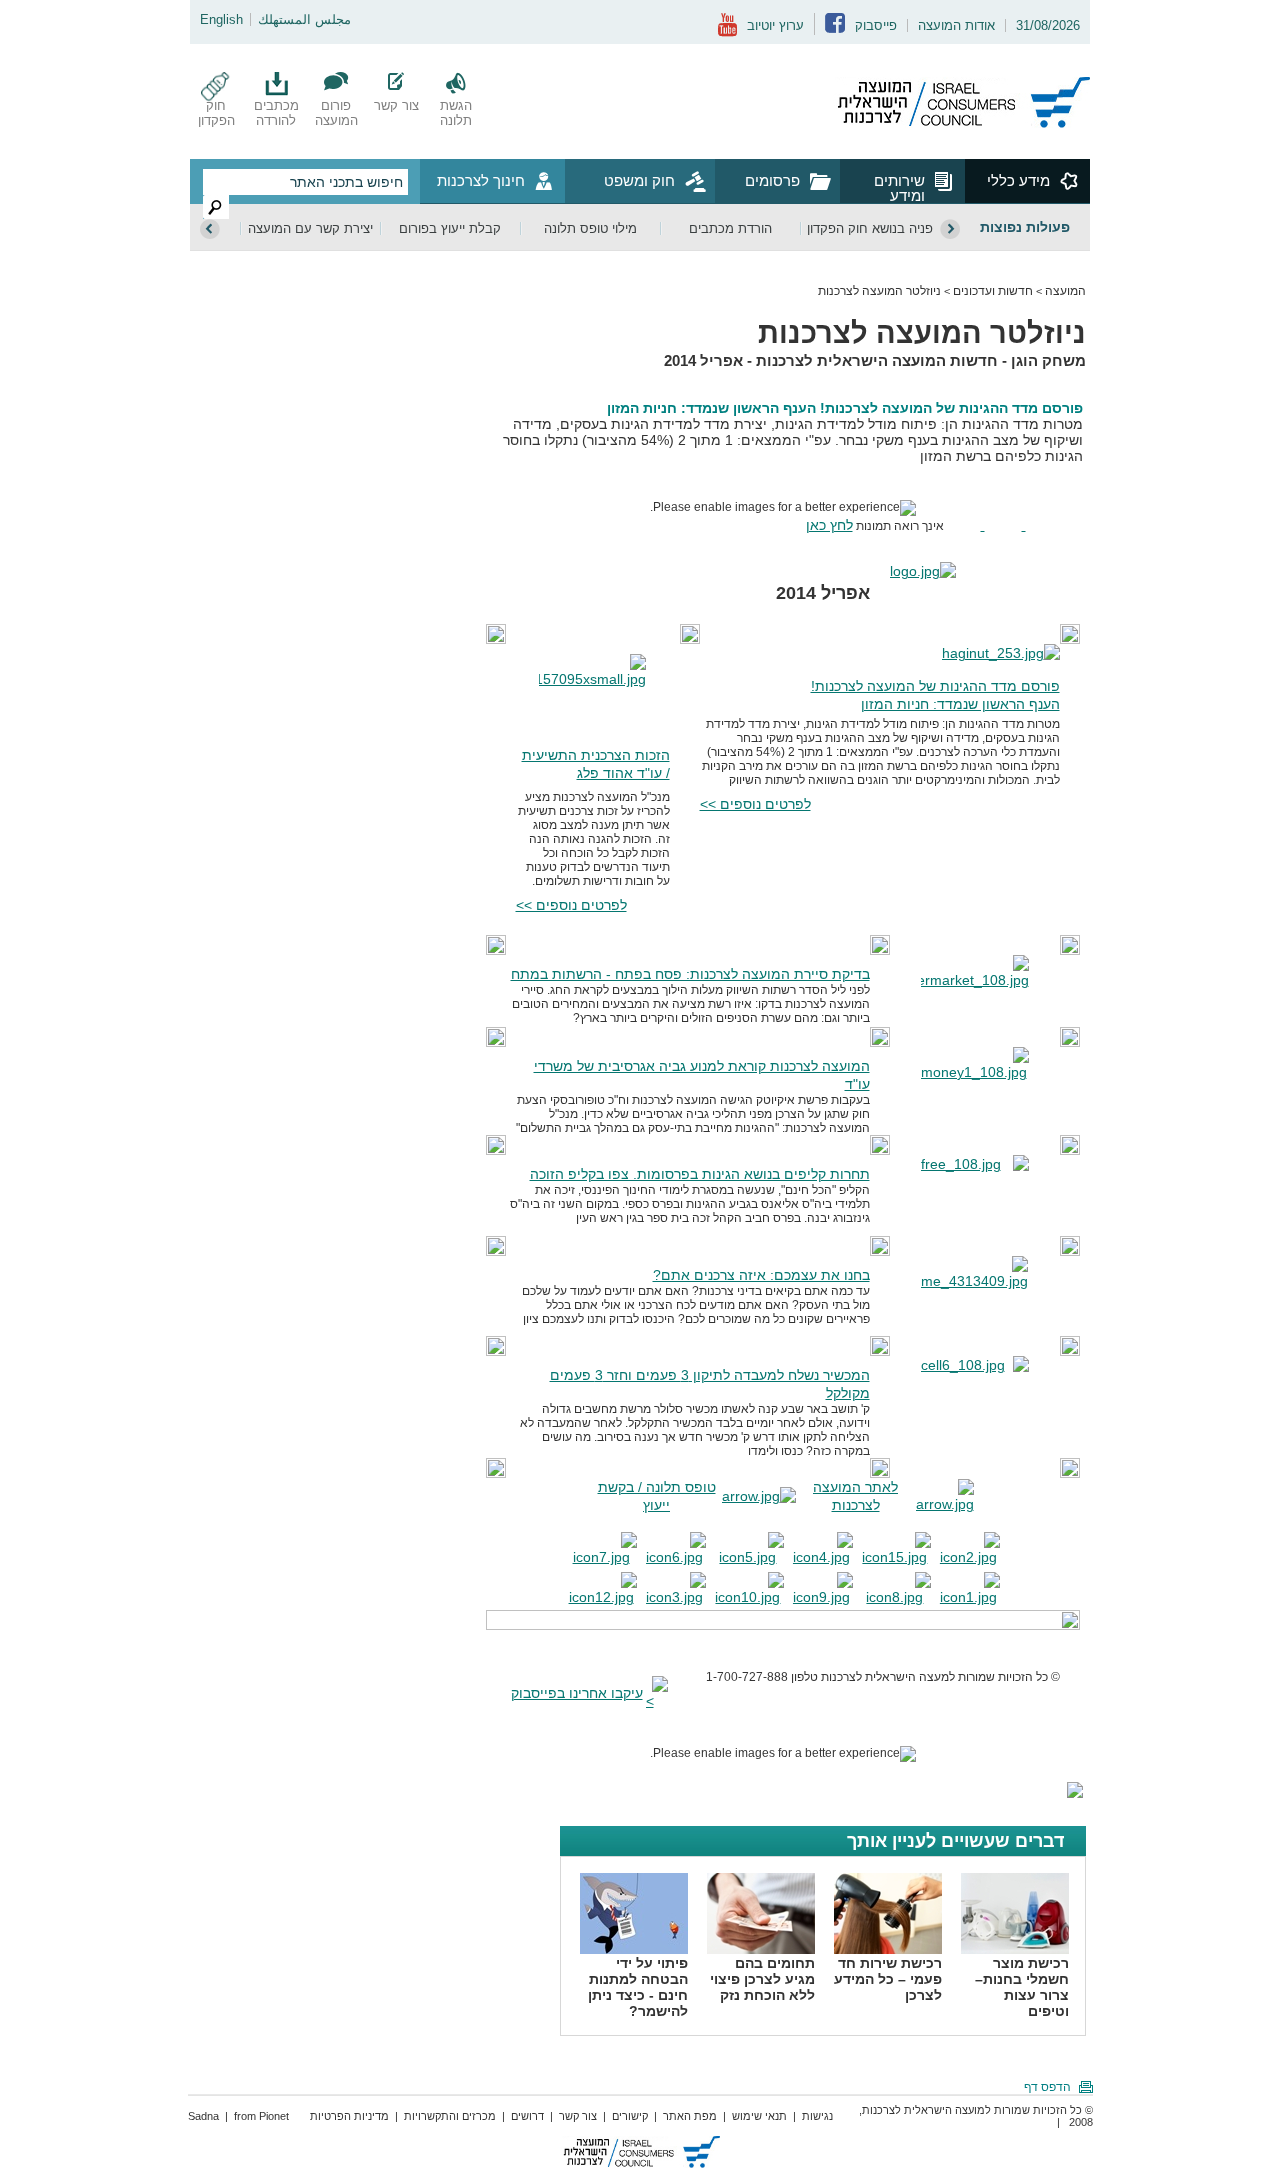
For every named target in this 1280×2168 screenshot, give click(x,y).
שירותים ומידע (899, 187)
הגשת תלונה (456, 113)
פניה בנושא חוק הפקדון (870, 228)
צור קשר (396, 105)
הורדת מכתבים (730, 228)
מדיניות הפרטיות (349, 2116)
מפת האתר (690, 2116)
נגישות (817, 2116)
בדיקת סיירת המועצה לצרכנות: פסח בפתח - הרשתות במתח (690, 974)
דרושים (527, 2116)
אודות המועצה (956, 25)
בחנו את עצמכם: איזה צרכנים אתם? (761, 1275)
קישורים (630, 2116)
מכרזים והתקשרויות (450, 2116)
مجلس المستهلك (304, 19)
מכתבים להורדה (276, 113)
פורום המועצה (336, 113)
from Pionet (261, 2116)
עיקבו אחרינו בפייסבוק (577, 1693)
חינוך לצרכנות (481, 180)
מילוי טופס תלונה (590, 228)
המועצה (1065, 291)
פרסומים (772, 180)
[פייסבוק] (835, 28)
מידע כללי (1018, 180)
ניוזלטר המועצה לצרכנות (879, 291)
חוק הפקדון (216, 113)
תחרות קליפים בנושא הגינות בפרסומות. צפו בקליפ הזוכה (700, 1174)
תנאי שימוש (759, 2116)
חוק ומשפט (639, 180)
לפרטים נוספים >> (755, 804)
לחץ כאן (829, 525)
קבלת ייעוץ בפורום (450, 228)
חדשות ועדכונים (993, 291)
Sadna (203, 2116)
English (221, 19)
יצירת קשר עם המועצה (310, 228)
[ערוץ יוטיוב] (727, 32)
